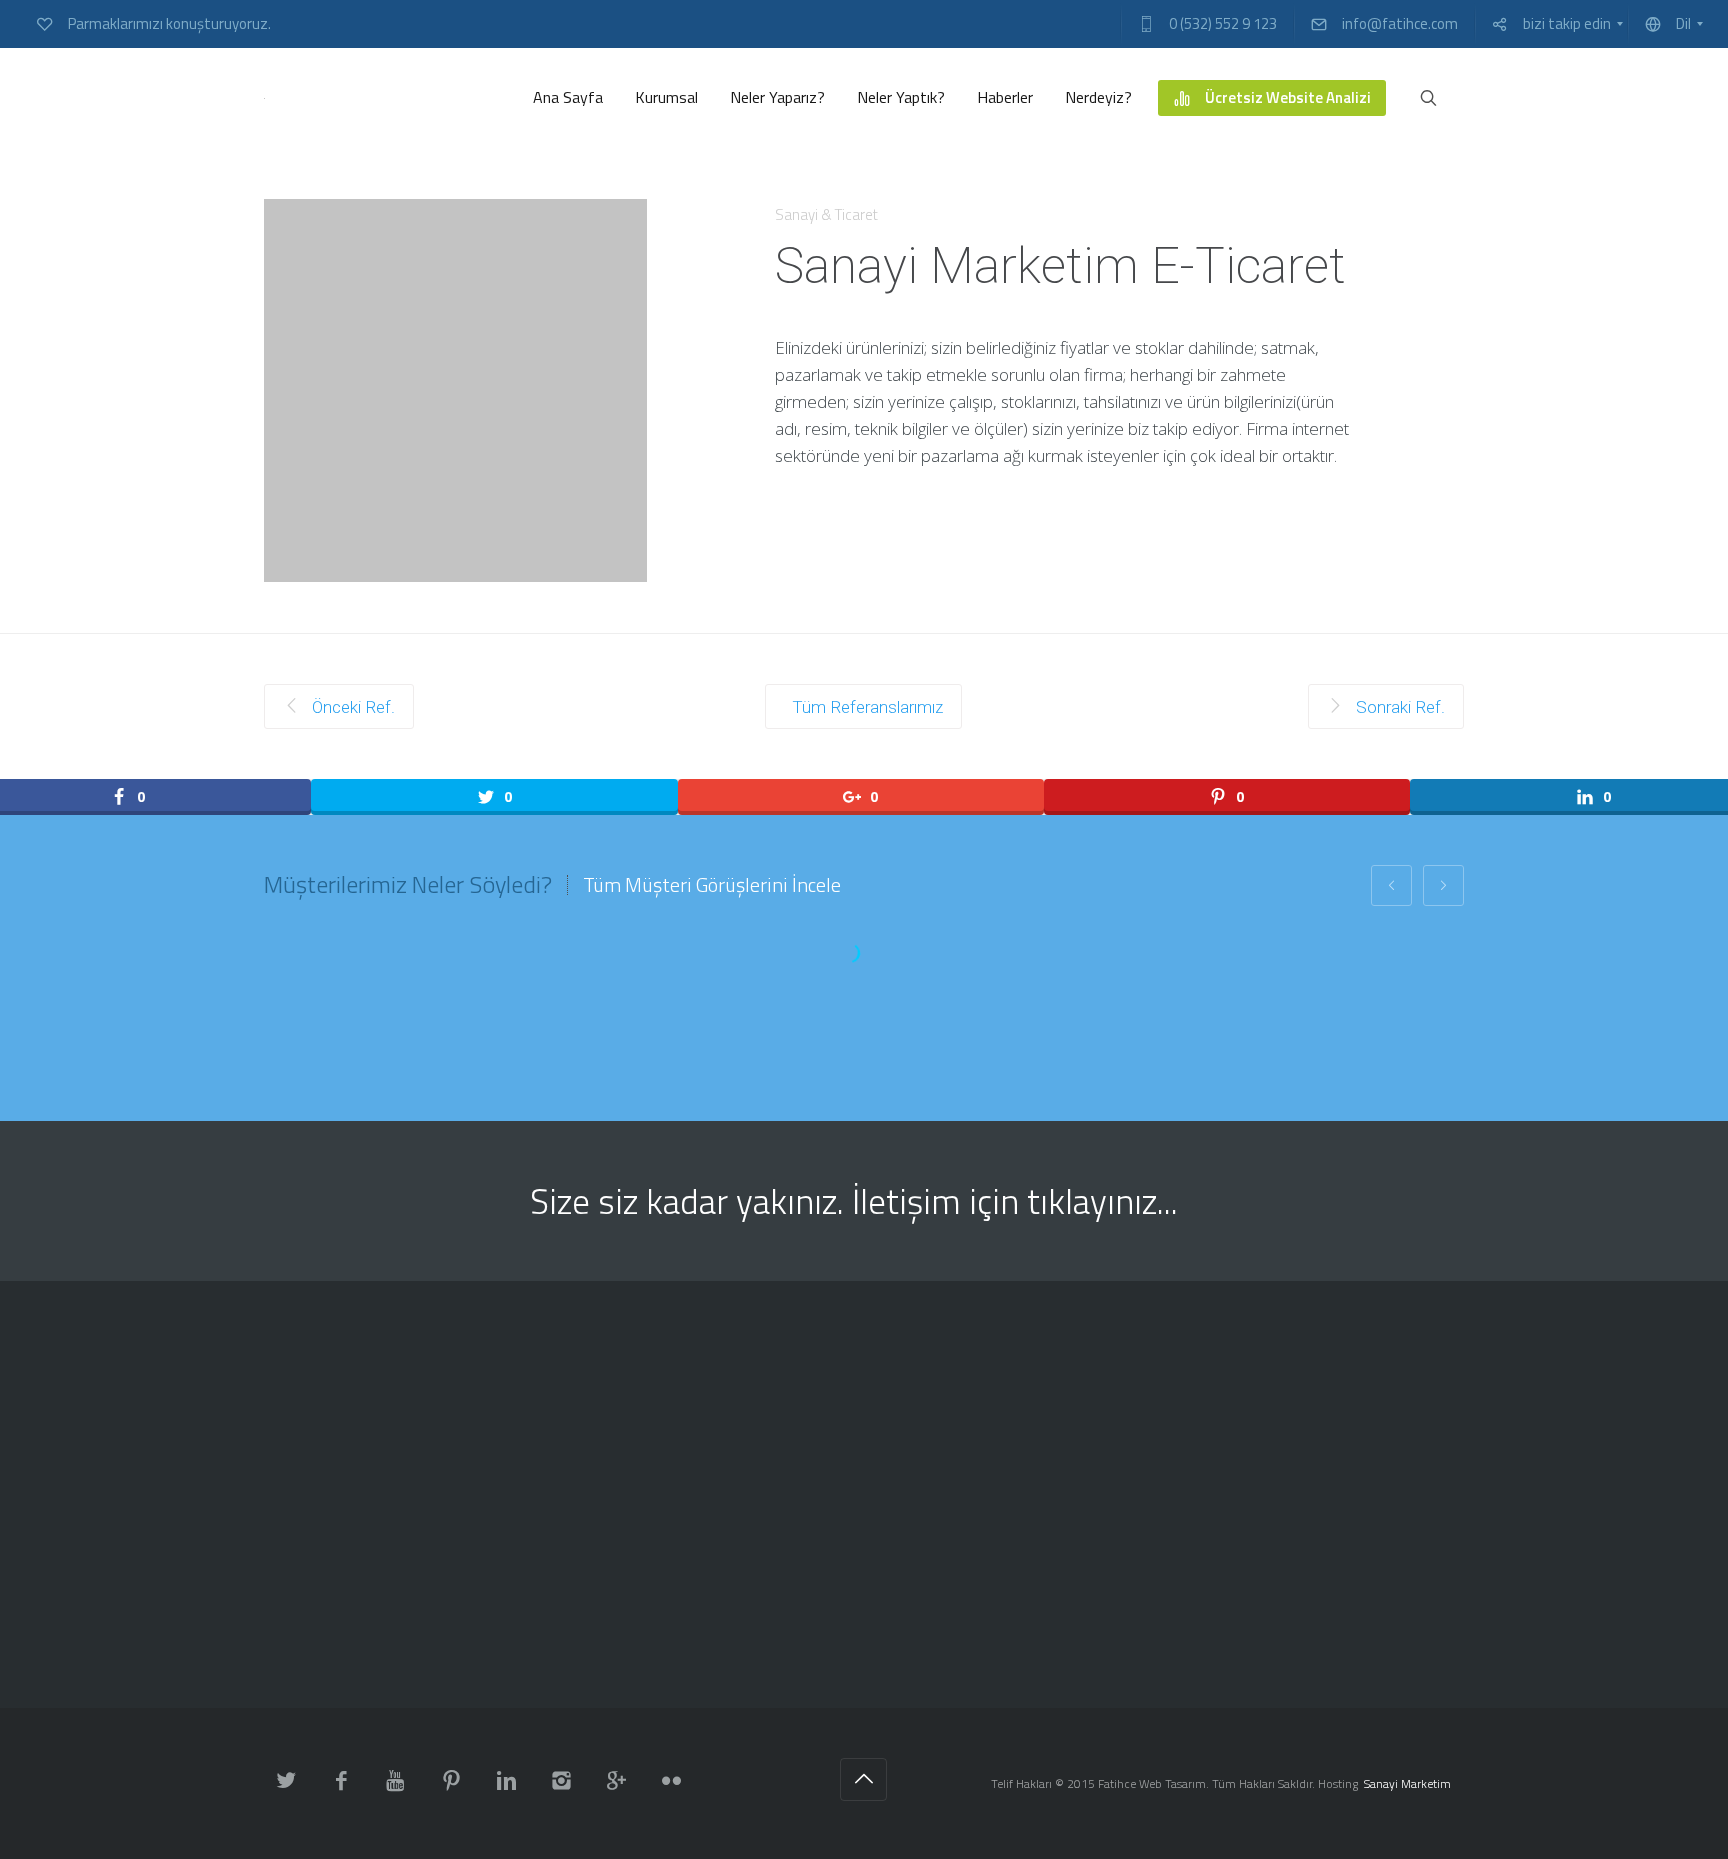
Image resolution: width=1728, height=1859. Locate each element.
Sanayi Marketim (1407, 1783)
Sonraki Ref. (1398, 707)
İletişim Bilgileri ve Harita (1253, 1681)
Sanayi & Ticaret (826, 214)
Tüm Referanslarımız (867, 707)
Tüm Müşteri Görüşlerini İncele (712, 885)
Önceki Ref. (351, 707)
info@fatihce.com (817, 1681)
